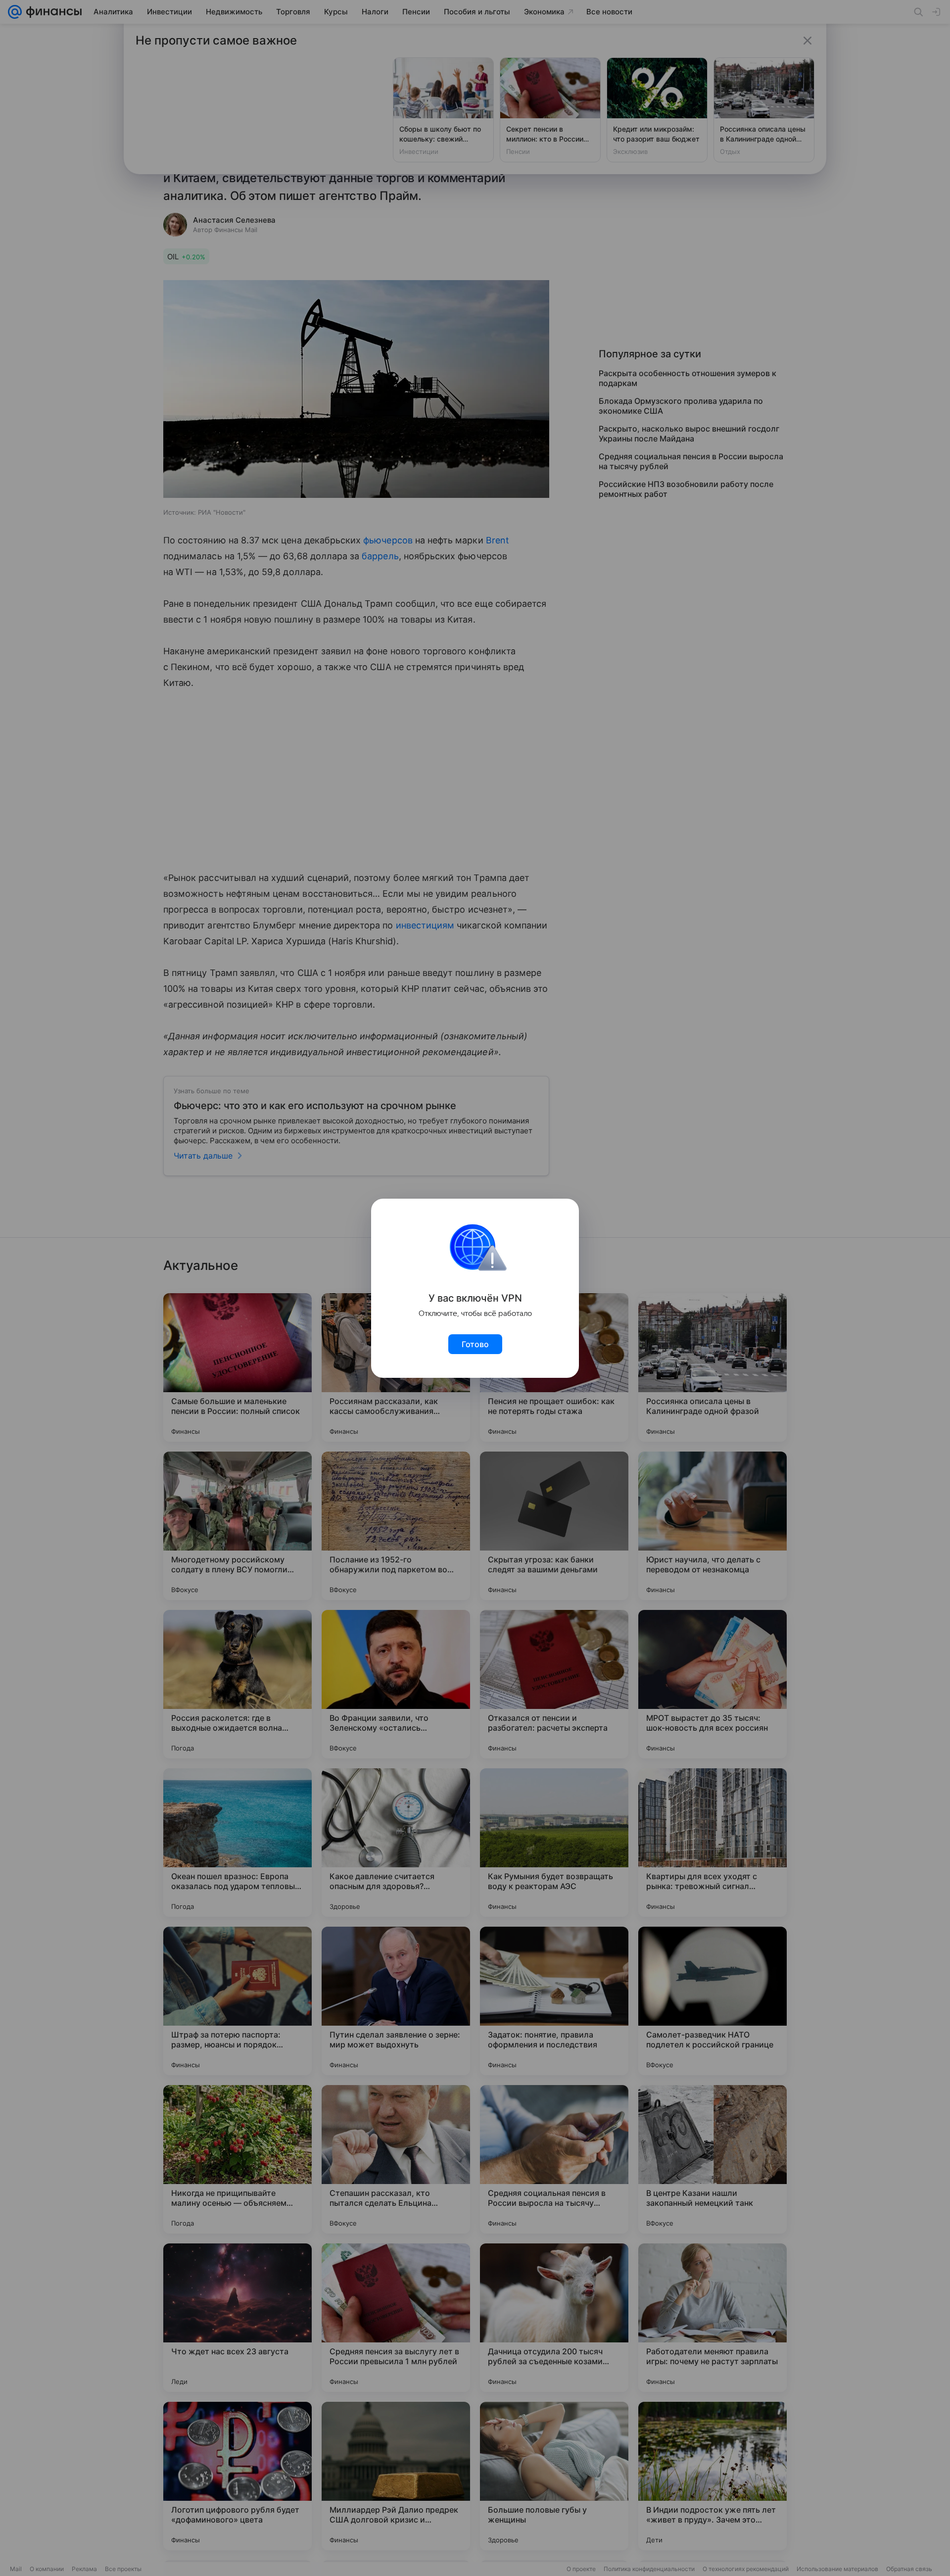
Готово (475, 1344)
